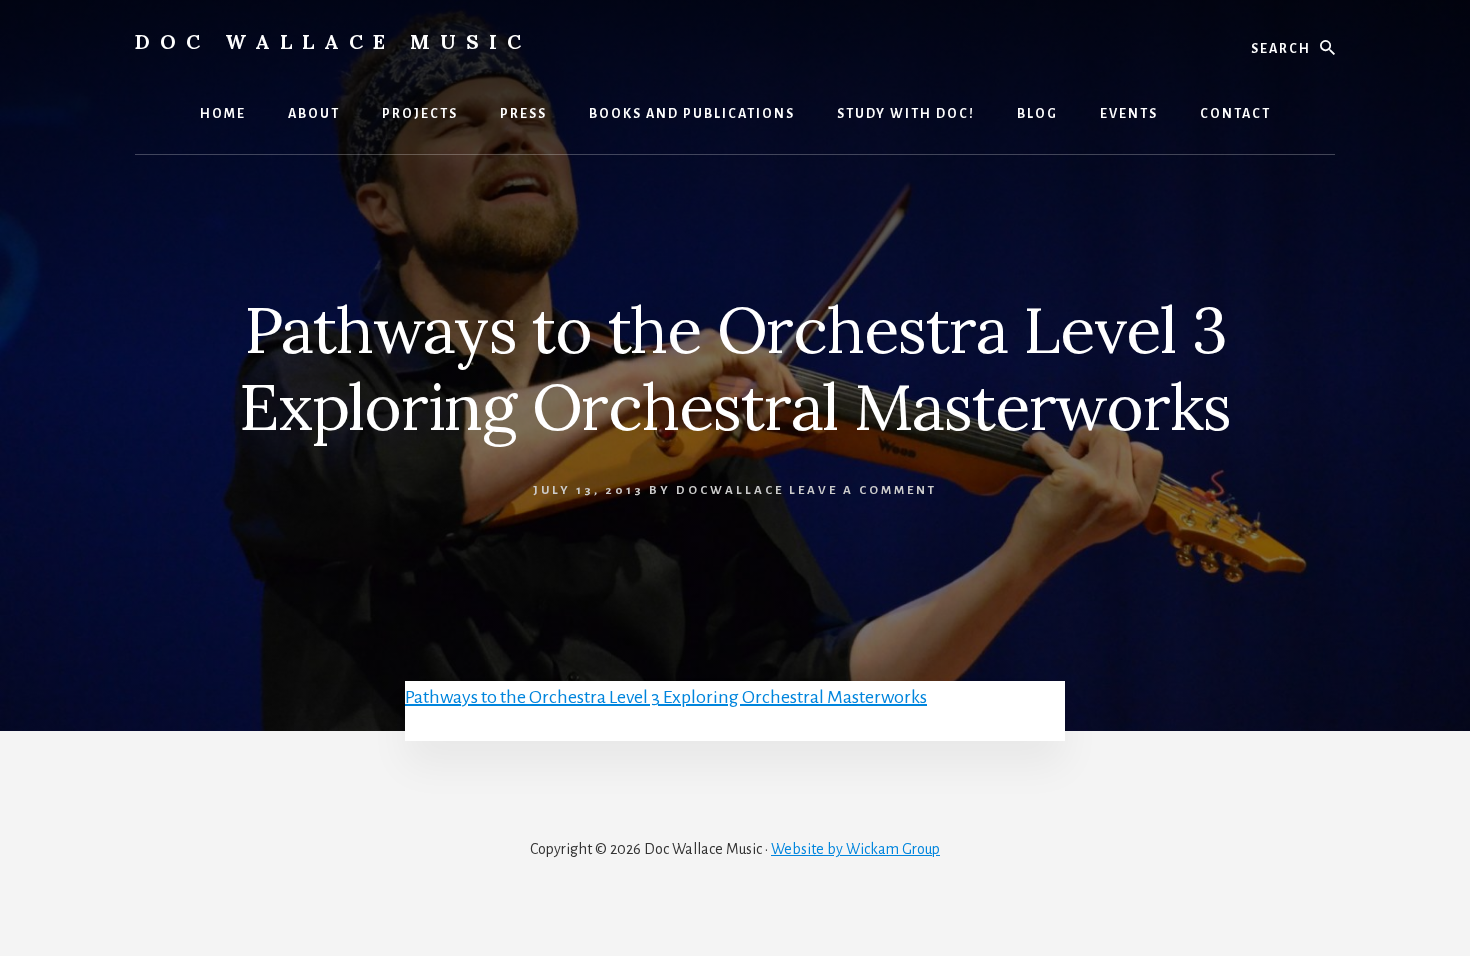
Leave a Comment (863, 490)
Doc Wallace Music (333, 41)
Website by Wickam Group (855, 849)
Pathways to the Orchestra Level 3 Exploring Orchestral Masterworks (666, 697)
